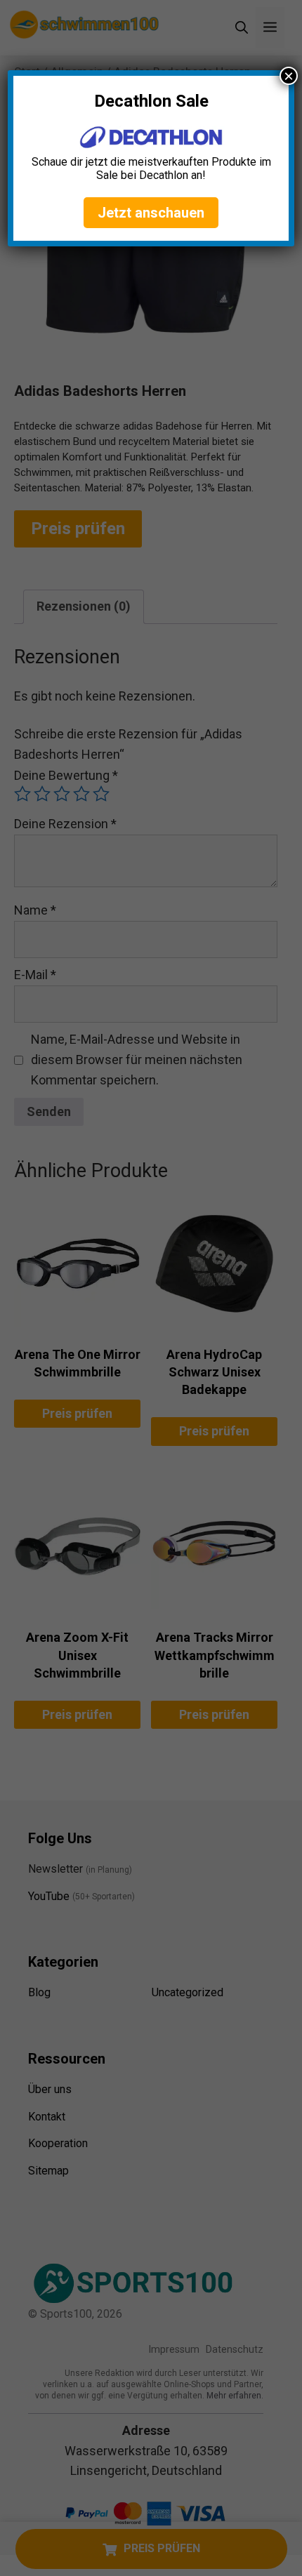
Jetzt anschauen (151, 213)
